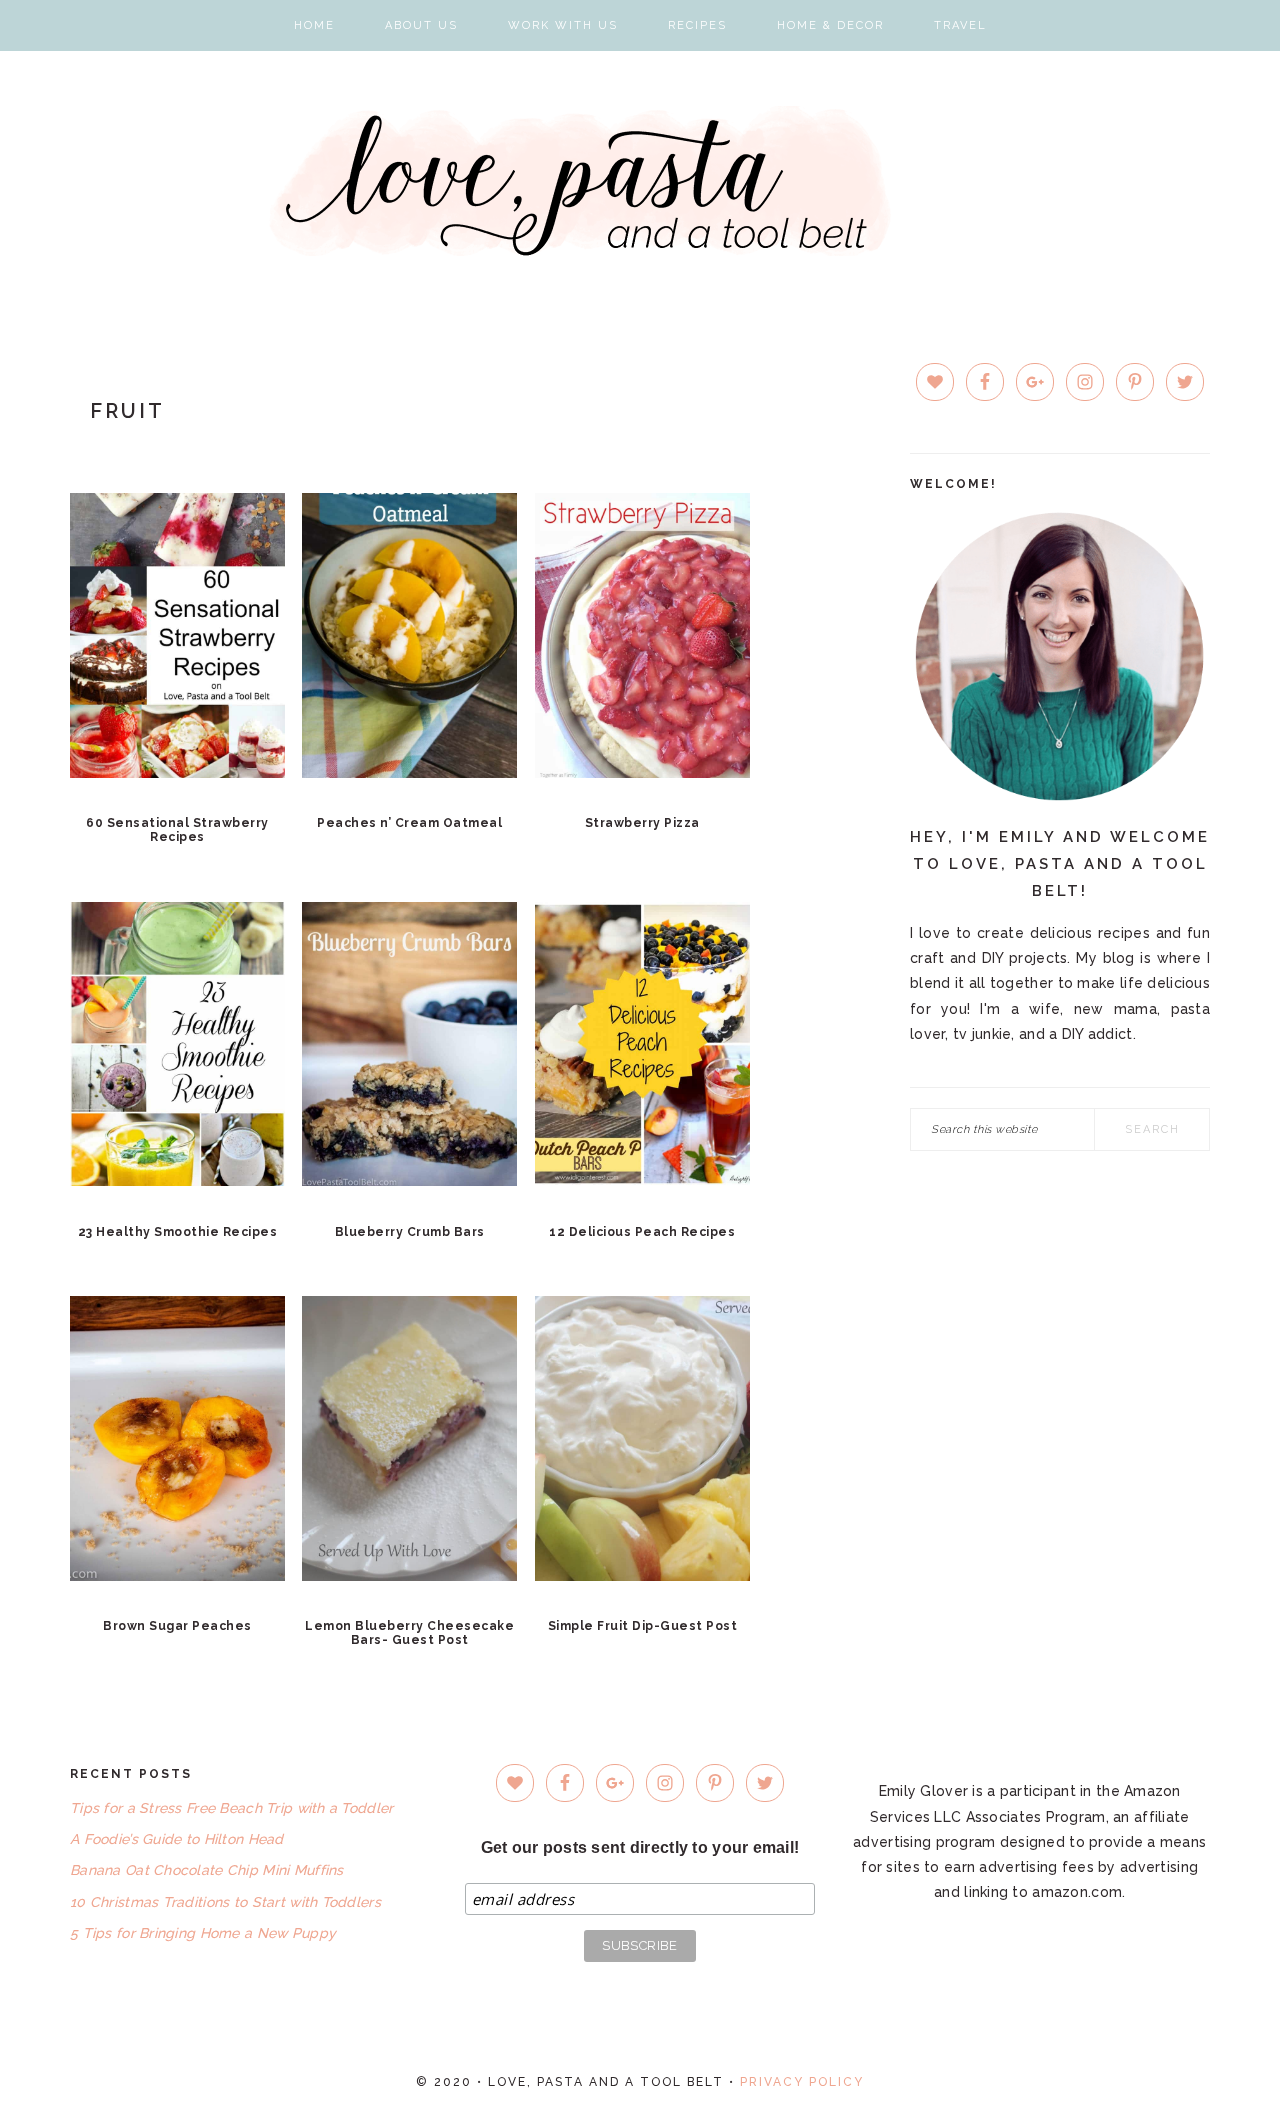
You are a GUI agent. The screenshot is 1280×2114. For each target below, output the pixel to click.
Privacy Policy (802, 2082)
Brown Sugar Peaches (177, 1626)
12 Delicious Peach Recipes (642, 1232)
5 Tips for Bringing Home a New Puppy (203, 1933)
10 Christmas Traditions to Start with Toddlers (225, 1902)
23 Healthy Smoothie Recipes (178, 1232)
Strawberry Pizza (642, 823)
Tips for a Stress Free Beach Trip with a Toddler (231, 1808)
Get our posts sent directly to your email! (640, 1847)
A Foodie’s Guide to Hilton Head (177, 1839)
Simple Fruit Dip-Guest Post (643, 1626)
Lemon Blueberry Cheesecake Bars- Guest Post (409, 1633)
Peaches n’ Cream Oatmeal (409, 823)
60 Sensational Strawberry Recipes (177, 830)
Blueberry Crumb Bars (410, 1232)
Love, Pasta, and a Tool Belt (640, 181)
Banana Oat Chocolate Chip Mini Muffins (207, 1870)
